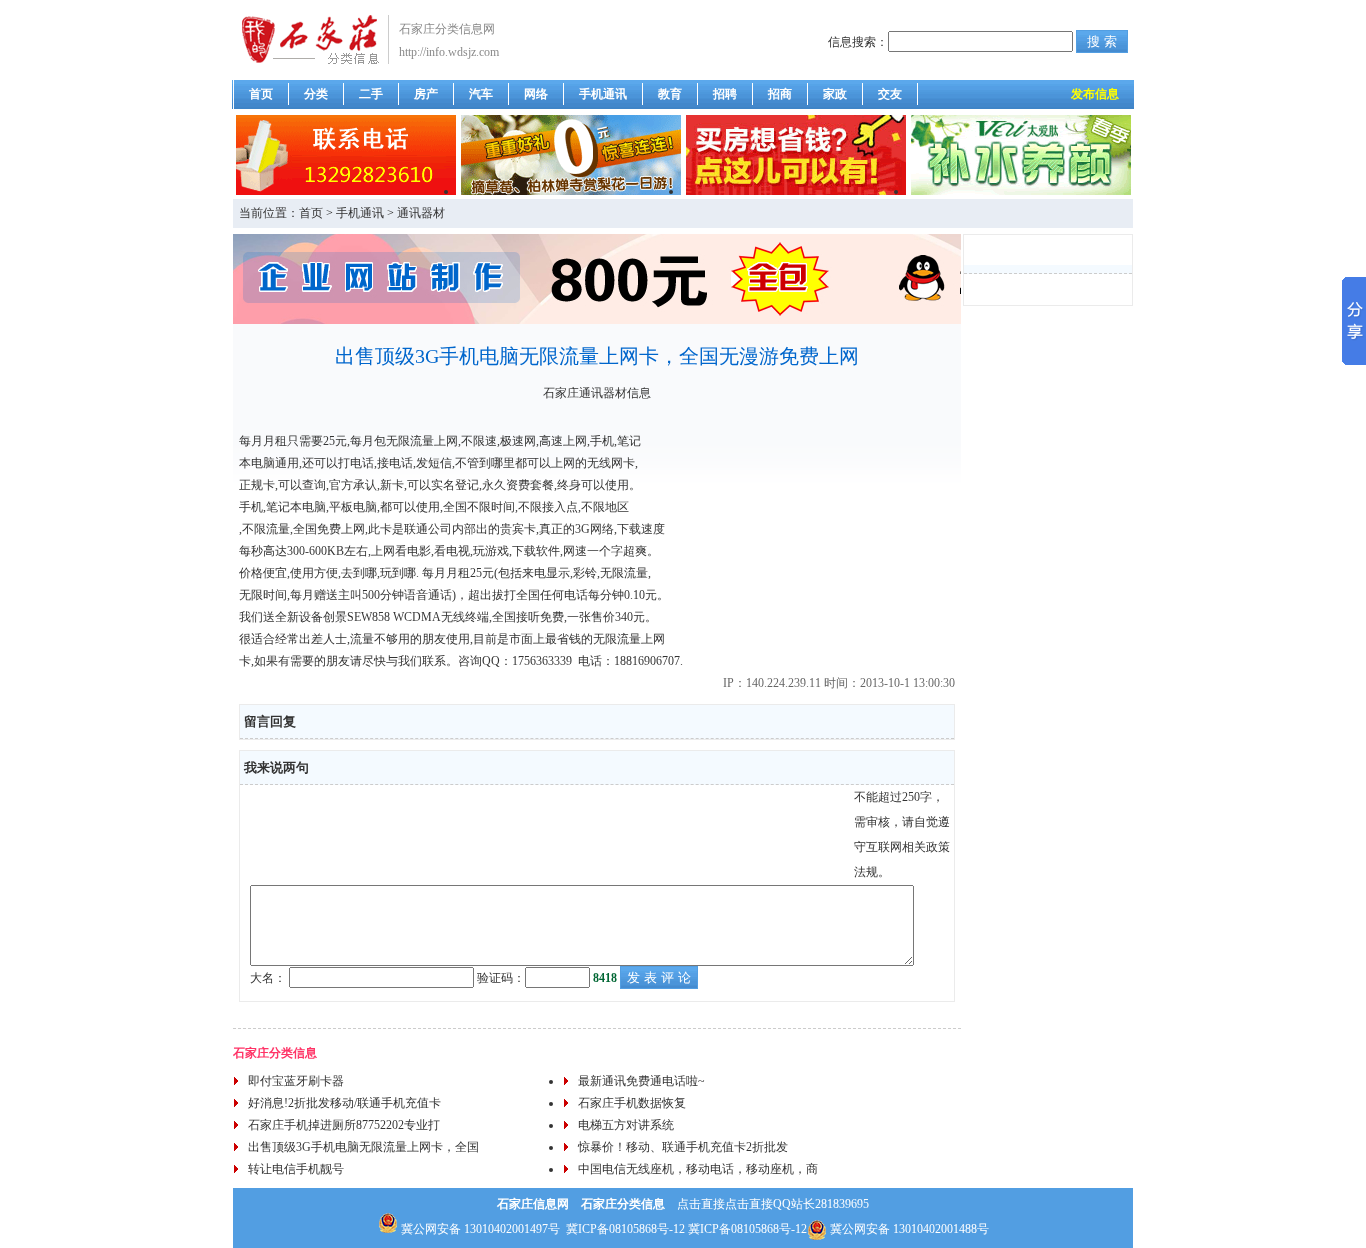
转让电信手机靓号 (296, 1169)
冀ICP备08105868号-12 (625, 1229)
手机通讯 (603, 94)
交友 (890, 94)
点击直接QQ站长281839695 (797, 1204)
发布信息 (1095, 94)
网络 (536, 94)
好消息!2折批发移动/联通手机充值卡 (344, 1103)
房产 (426, 94)
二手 (371, 94)
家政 (835, 94)
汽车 (481, 94)
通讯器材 (421, 213)
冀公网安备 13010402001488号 (909, 1229)
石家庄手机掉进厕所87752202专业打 (344, 1125)
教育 (670, 94)
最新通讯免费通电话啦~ (641, 1081)
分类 (316, 94)
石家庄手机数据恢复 (632, 1103)
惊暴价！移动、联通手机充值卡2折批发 (683, 1147)
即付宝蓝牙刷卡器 (296, 1081)
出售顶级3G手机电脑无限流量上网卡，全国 (363, 1147)
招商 (780, 94)
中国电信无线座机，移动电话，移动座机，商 (698, 1169)
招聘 (725, 94)
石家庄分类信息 (275, 1053)
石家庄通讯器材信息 (597, 393)
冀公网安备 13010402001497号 (479, 1229)
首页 (261, 94)
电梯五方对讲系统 (626, 1125)
